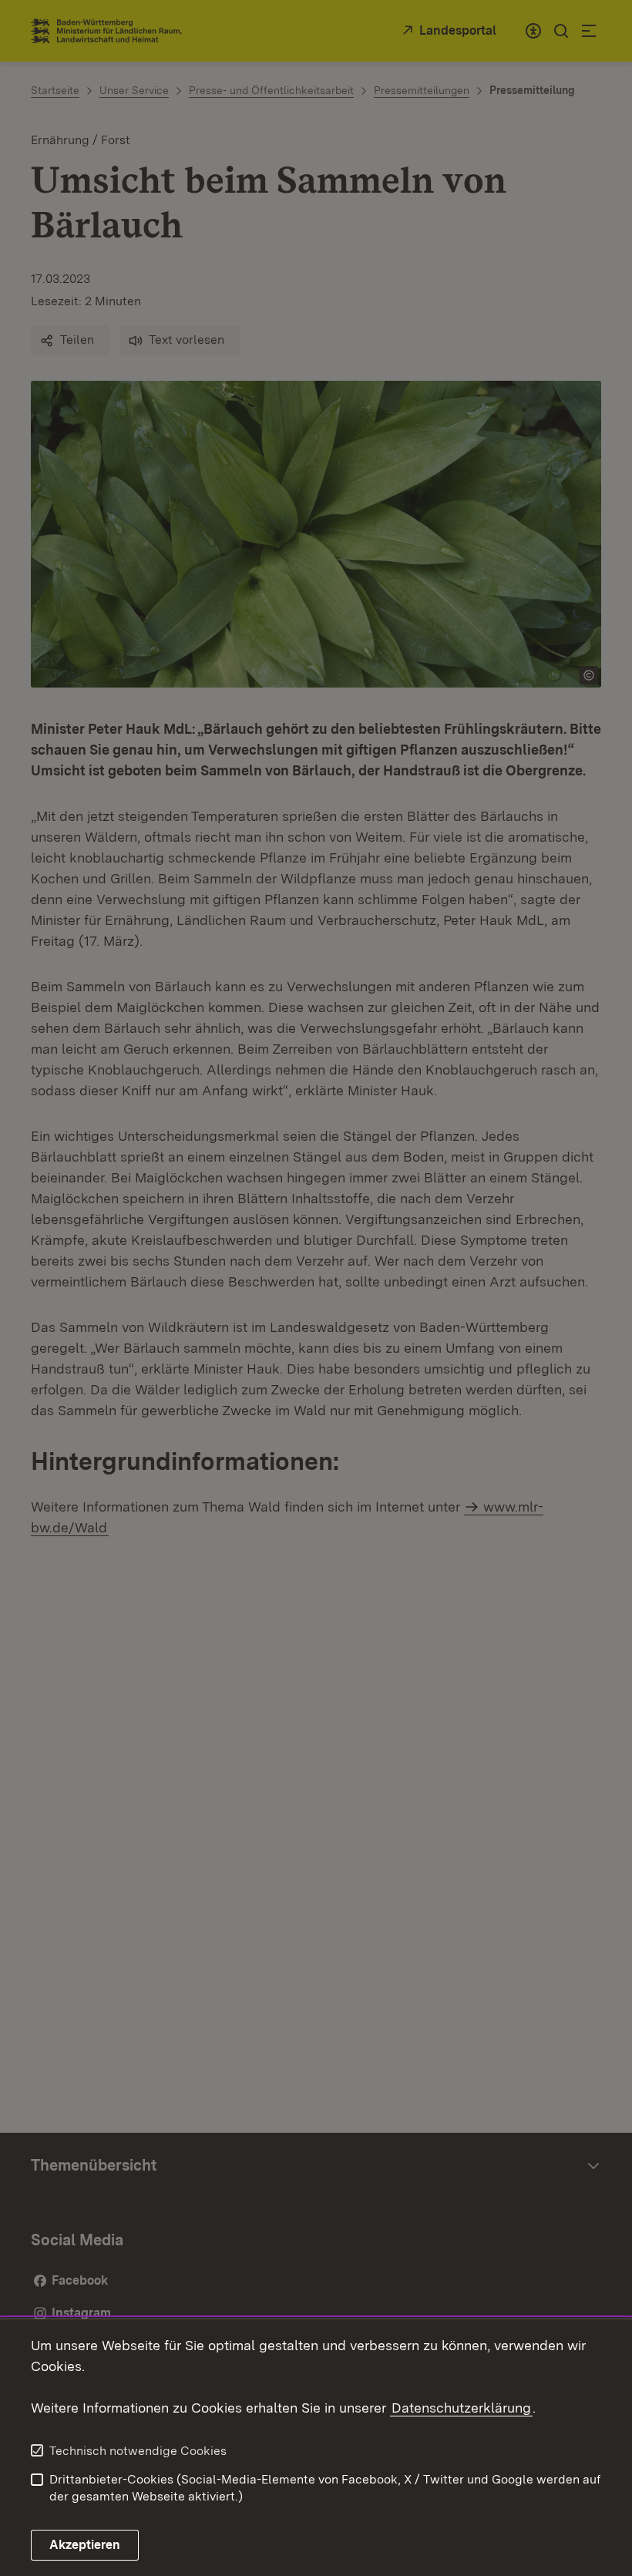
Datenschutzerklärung (461, 2408)
